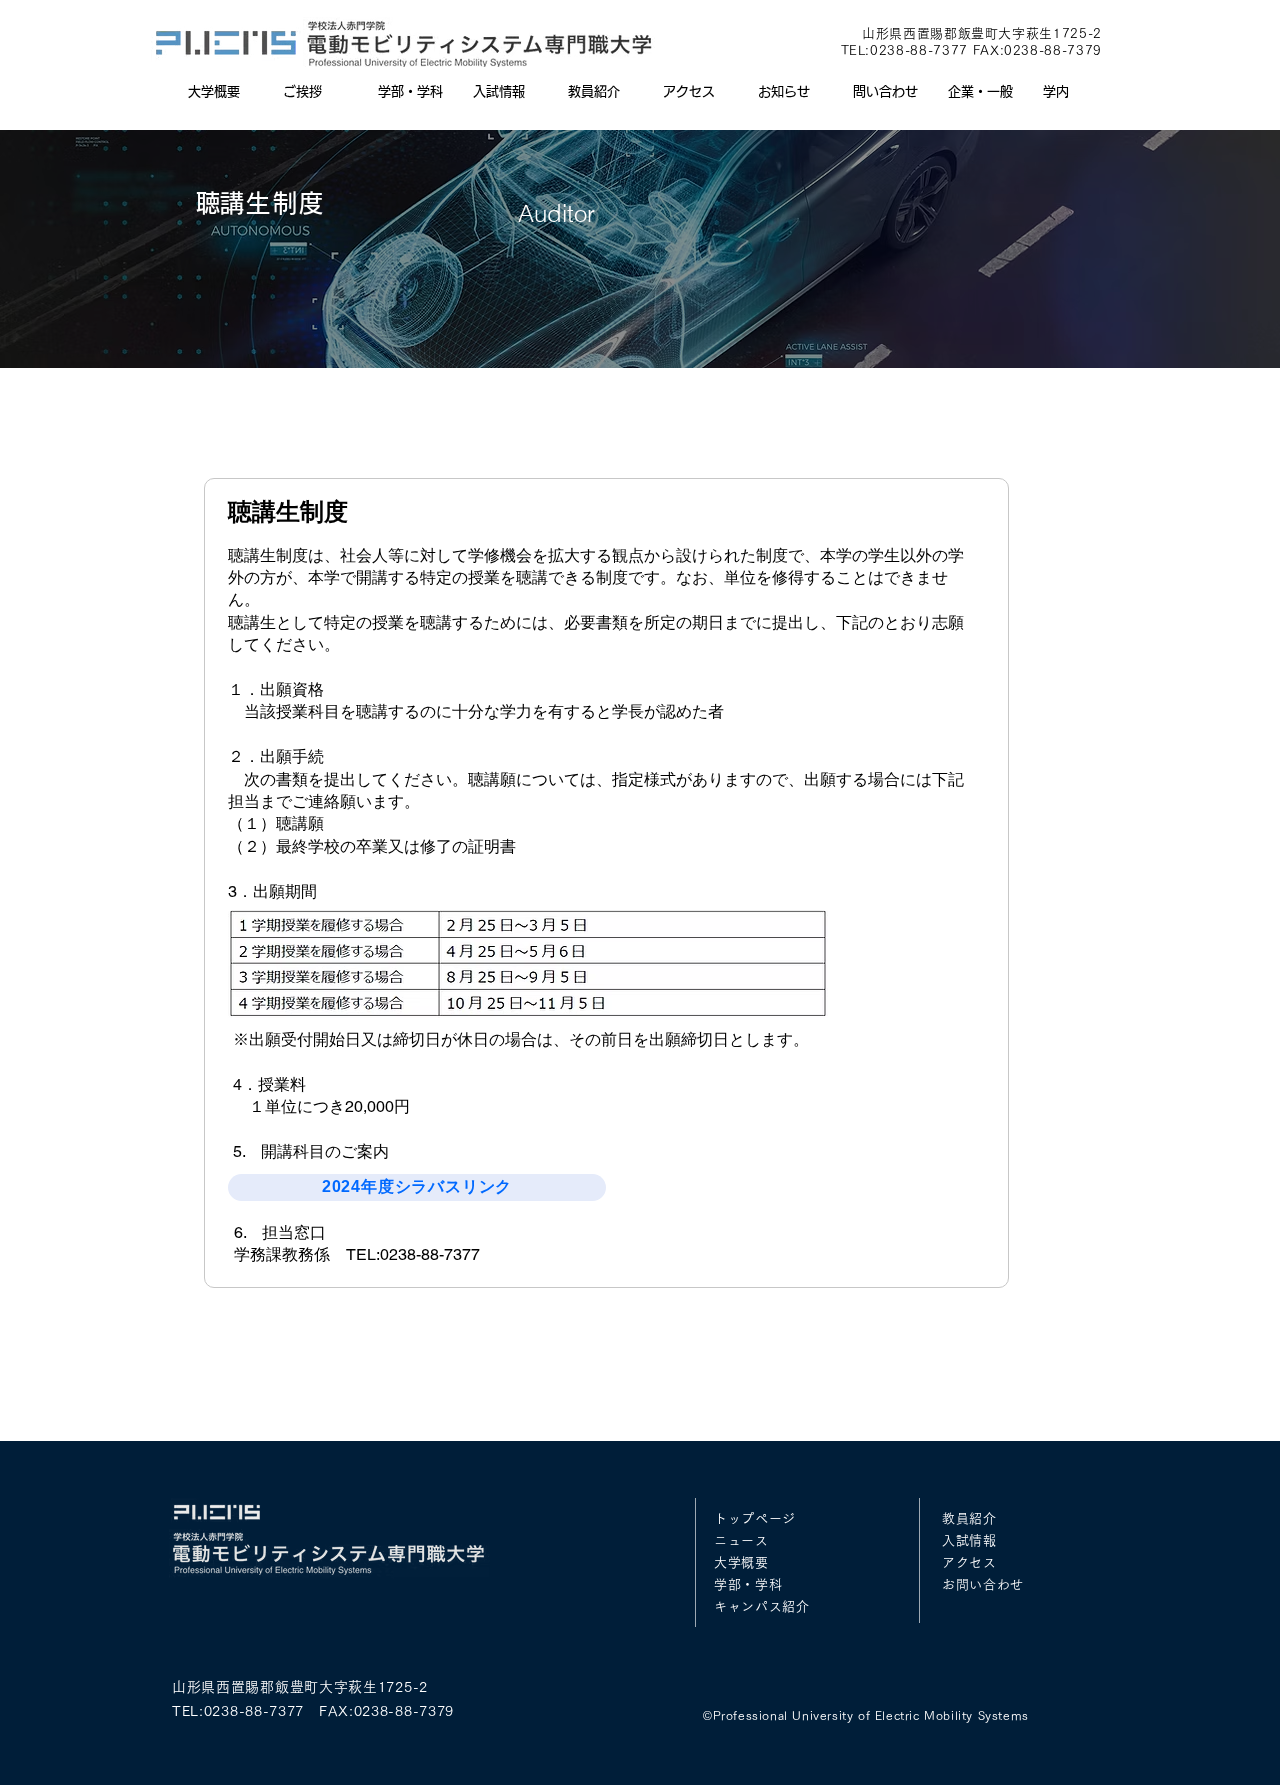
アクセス (969, 1562)
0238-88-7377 (919, 50)
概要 (754, 1562)
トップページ (755, 1518)
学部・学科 (748, 1584)
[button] (410, 92)
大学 (727, 1562)
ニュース (741, 1540)
